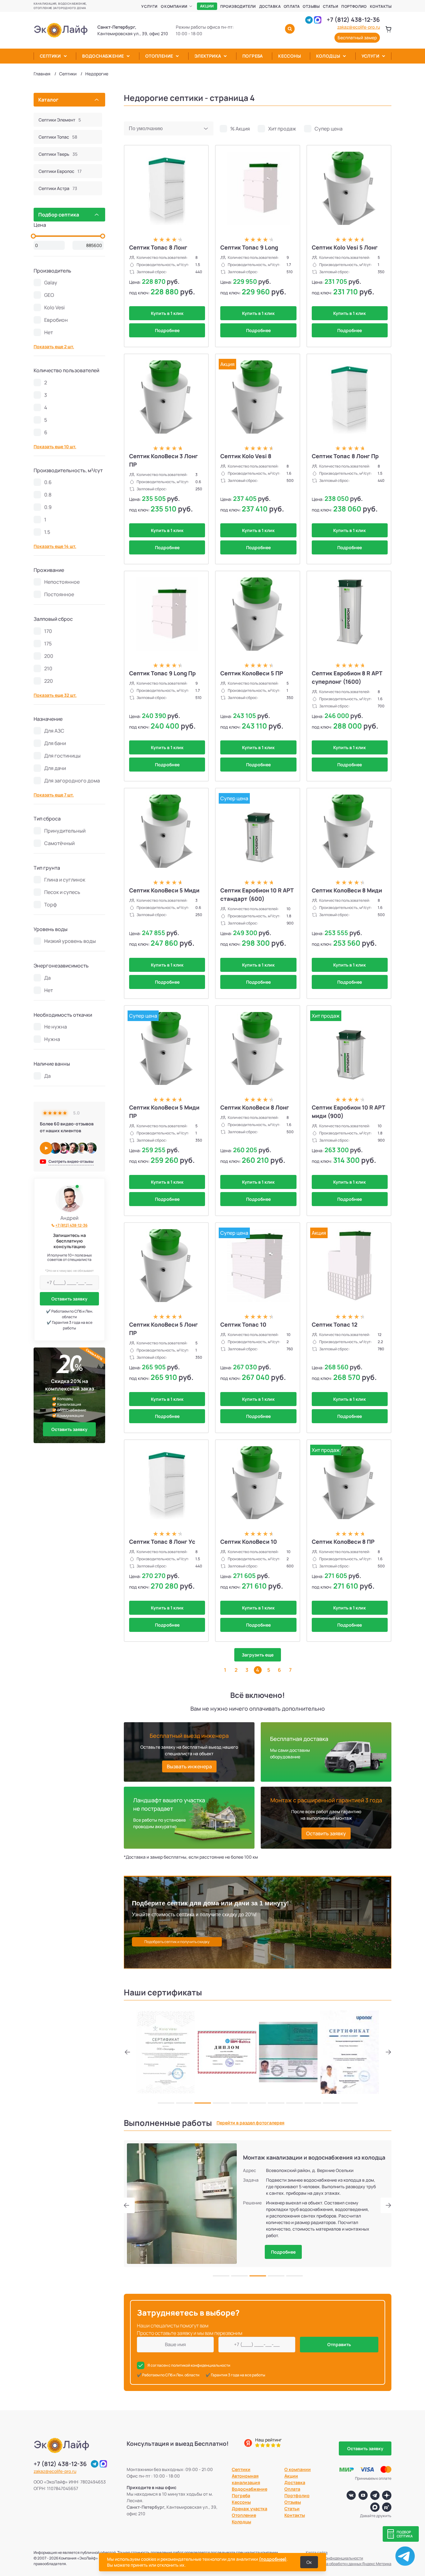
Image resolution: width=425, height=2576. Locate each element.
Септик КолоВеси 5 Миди (164, 890)
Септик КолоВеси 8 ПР (343, 1542)
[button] (129, 2052)
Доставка (270, 6)
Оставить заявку (69, 1299)
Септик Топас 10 (243, 1324)
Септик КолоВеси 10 (249, 1542)
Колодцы (328, 56)
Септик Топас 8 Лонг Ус (162, 1542)
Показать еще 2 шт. (54, 347)
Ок (309, 2562)
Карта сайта (317, 2552)
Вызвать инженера (189, 1766)
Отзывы (311, 6)
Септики (50, 56)
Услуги (149, 6)
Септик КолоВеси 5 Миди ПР (164, 1112)
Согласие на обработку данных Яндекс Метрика (349, 2564)
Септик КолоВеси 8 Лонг (255, 1107)
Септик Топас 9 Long (249, 247)
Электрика (208, 56)
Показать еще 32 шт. (55, 695)
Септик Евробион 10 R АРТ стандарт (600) (257, 894)
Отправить (339, 2344)
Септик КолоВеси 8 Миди (347, 890)
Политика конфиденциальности (334, 2558)
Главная (42, 74)
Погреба (253, 56)
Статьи (331, 6)
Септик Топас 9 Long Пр (162, 673)
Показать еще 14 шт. (55, 546)
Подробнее (167, 330)
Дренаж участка (250, 2509)
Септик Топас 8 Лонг (158, 247)
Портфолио (354, 6)
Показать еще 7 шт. (54, 795)
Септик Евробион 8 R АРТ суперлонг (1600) (347, 677)
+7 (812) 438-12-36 (353, 20)
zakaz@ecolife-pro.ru (359, 27)
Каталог (48, 100)
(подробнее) (273, 2559)
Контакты (381, 6)
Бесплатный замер (357, 38)
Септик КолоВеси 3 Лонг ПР (163, 460)
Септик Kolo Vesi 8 (246, 456)
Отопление (159, 56)
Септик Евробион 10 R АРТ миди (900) (348, 1112)
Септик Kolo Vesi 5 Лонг (345, 247)
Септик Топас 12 (335, 1324)
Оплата (292, 6)
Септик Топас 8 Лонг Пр (345, 456)
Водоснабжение (103, 56)
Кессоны (290, 56)
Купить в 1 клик (167, 313)
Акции (207, 6)
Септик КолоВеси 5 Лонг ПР (163, 1329)
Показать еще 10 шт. (55, 447)
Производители (238, 6)
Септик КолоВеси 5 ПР (252, 673)
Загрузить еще (258, 1655)
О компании (174, 6)
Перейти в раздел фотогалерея (250, 2123)
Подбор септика (59, 215)
